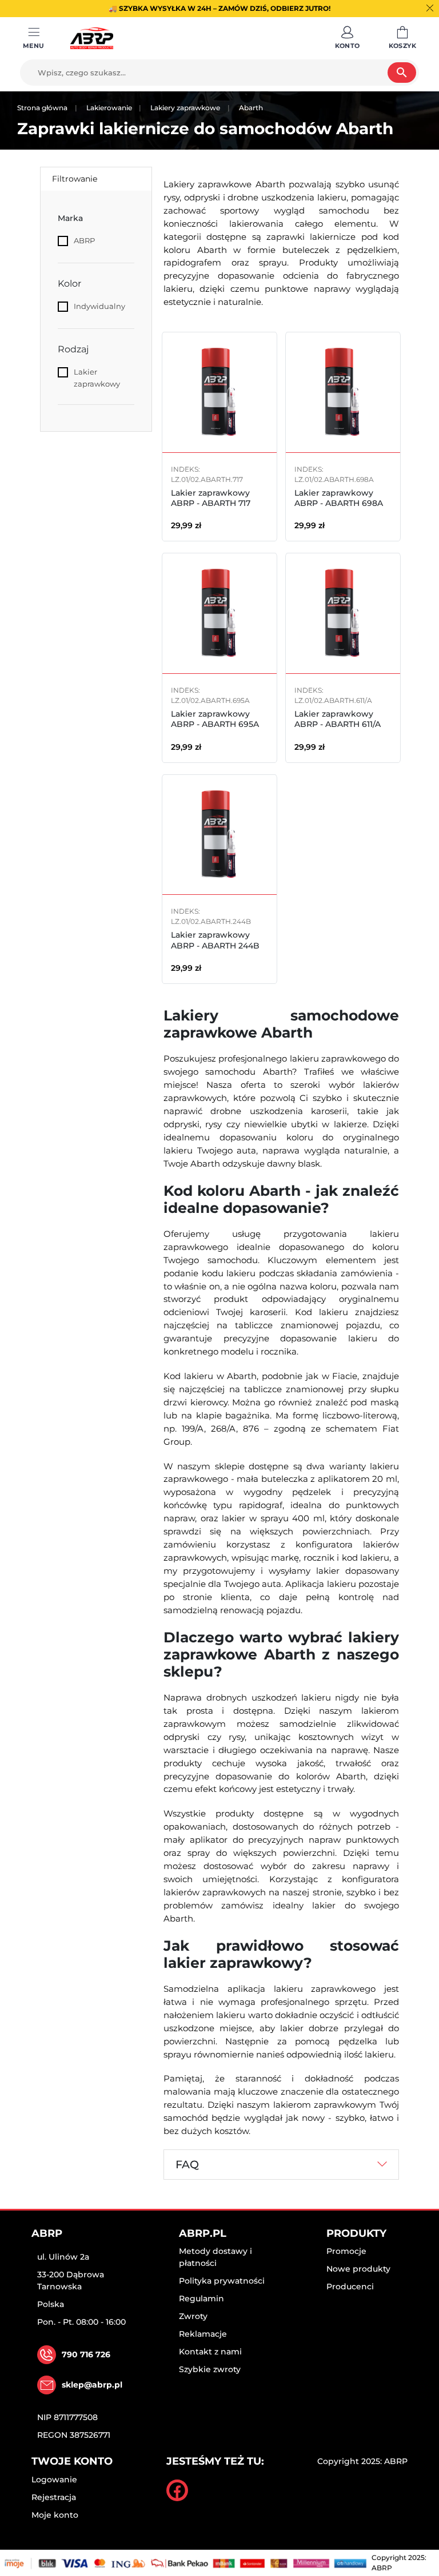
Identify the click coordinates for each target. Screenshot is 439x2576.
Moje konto (55, 2515)
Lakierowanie (109, 108)
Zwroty (193, 2316)
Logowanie (54, 2479)
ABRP (84, 240)
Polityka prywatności (222, 2281)
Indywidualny (99, 306)
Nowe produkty (358, 2269)
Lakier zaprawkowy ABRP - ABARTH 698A (339, 498)
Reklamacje (203, 2334)
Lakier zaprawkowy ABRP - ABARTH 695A (215, 719)
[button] (348, 38)
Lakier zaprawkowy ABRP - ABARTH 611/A (338, 719)
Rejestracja (54, 2497)
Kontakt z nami (210, 2352)
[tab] (281, 2165)
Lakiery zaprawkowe (185, 108)
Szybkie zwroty (210, 2369)
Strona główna (42, 108)
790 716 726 (86, 2354)
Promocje (346, 2251)
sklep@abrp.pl (92, 2385)
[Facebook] (177, 2490)
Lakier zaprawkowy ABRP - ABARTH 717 (211, 498)
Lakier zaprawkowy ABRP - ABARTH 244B (215, 940)
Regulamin (201, 2298)
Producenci (350, 2286)
